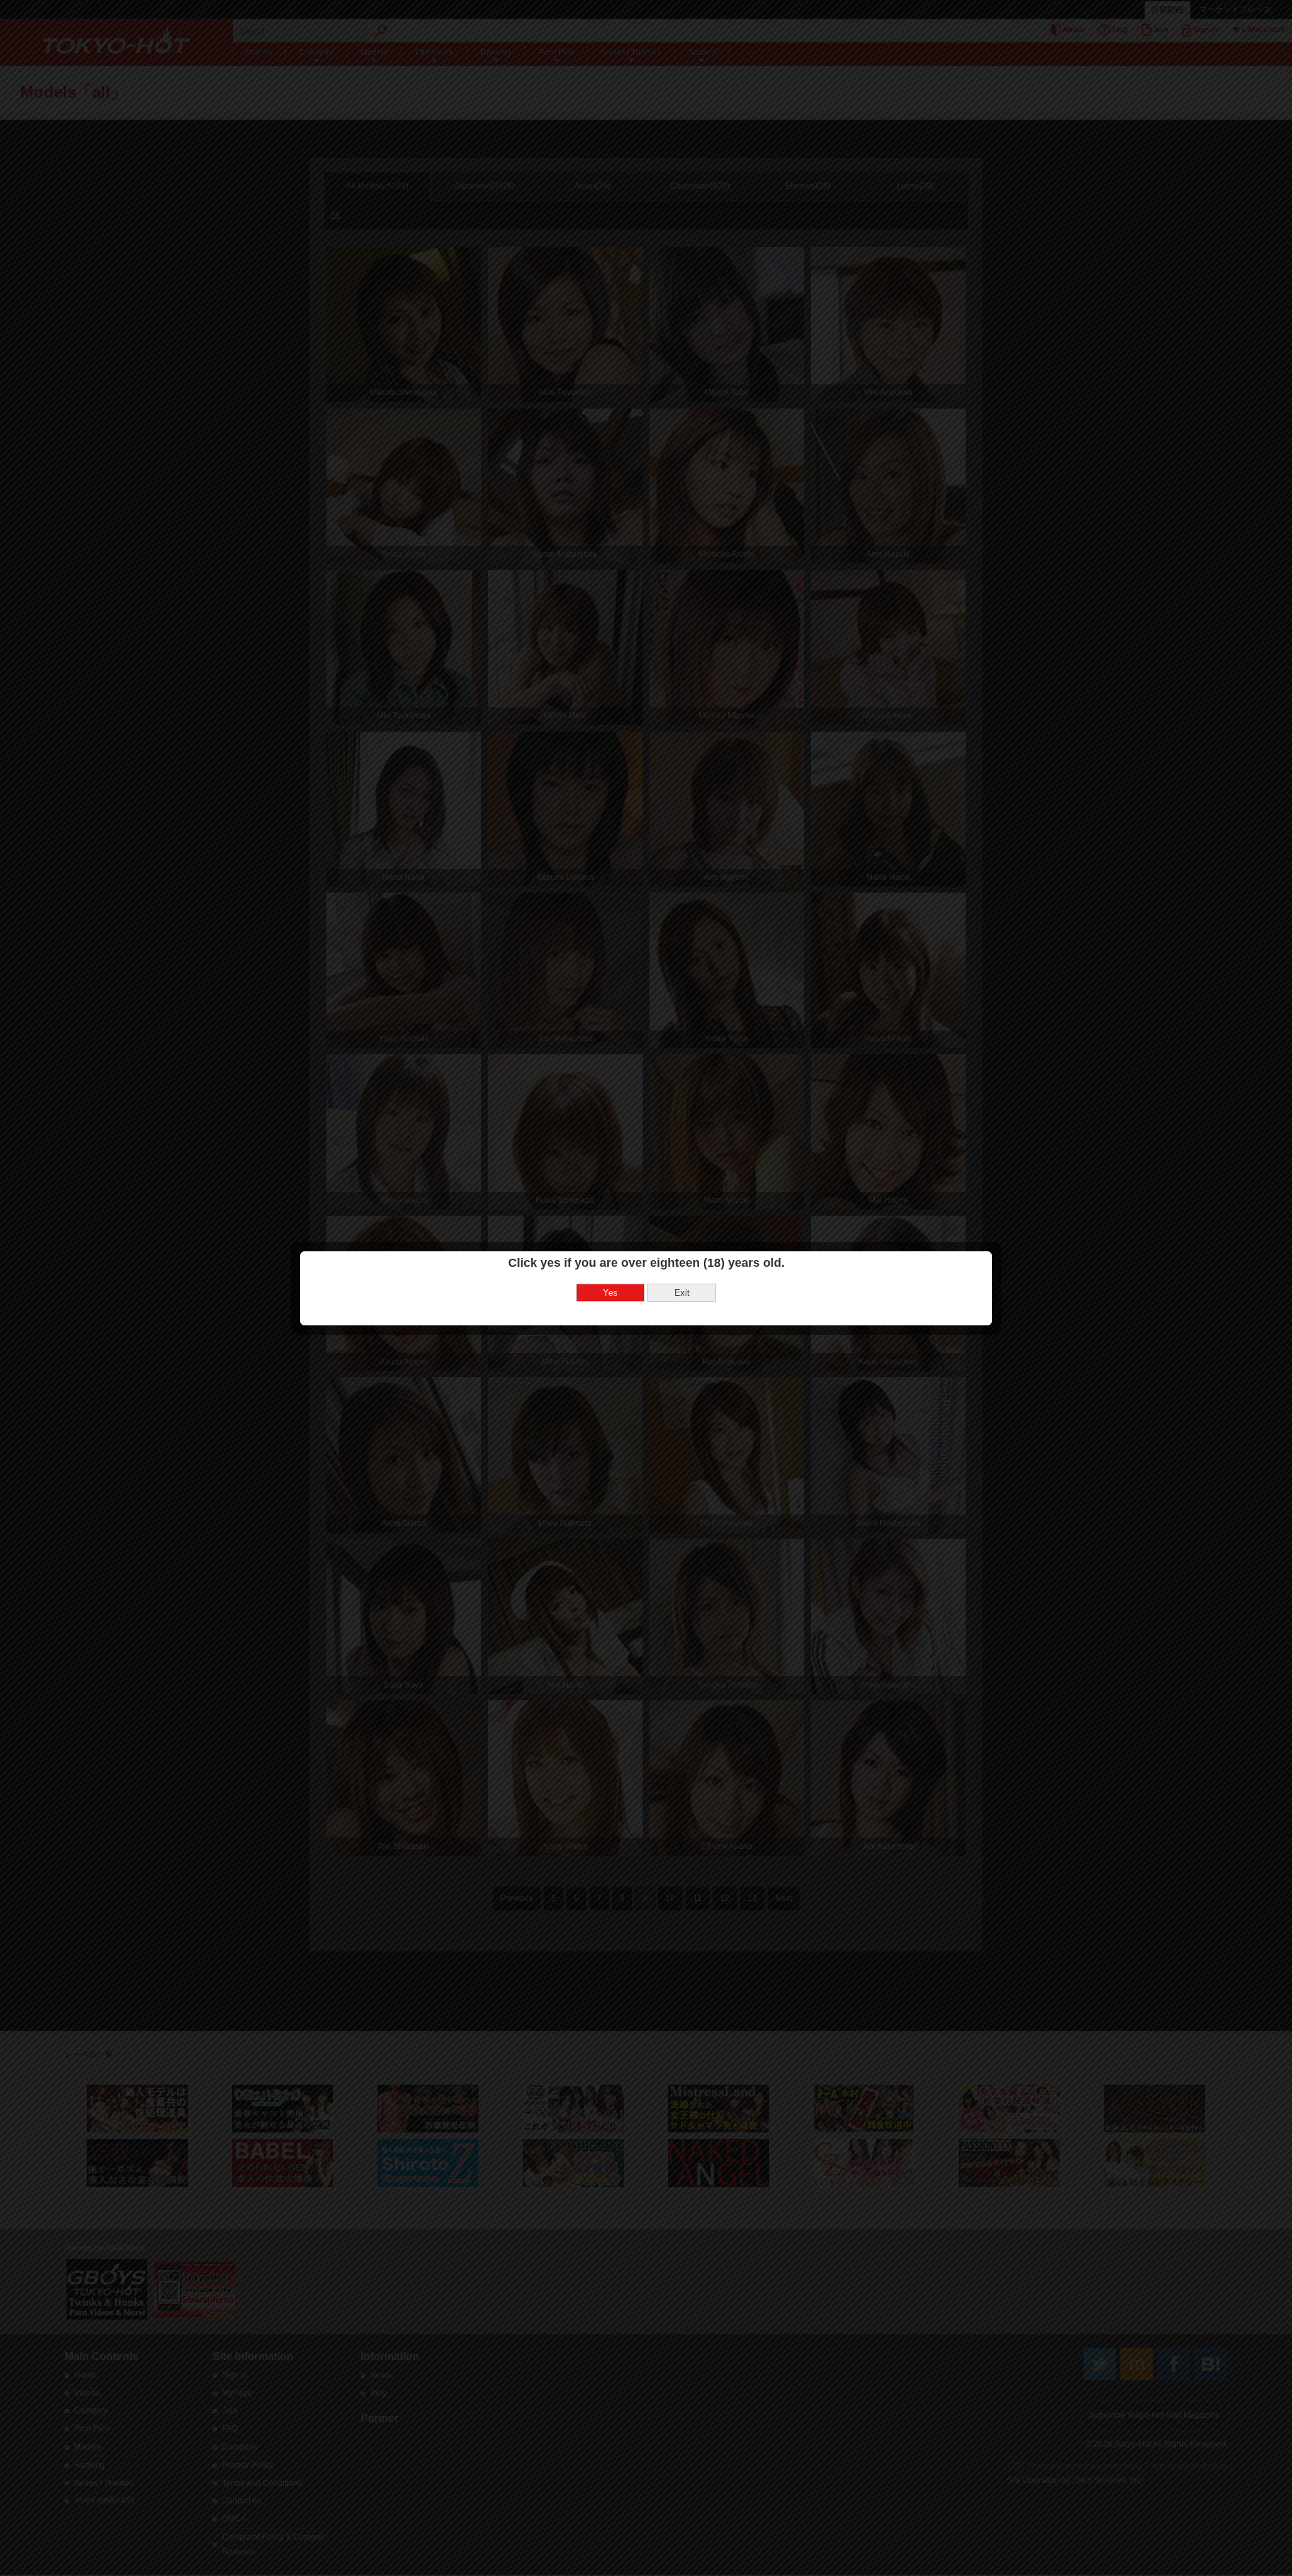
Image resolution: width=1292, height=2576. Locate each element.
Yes (610, 1293)
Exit (682, 1293)
